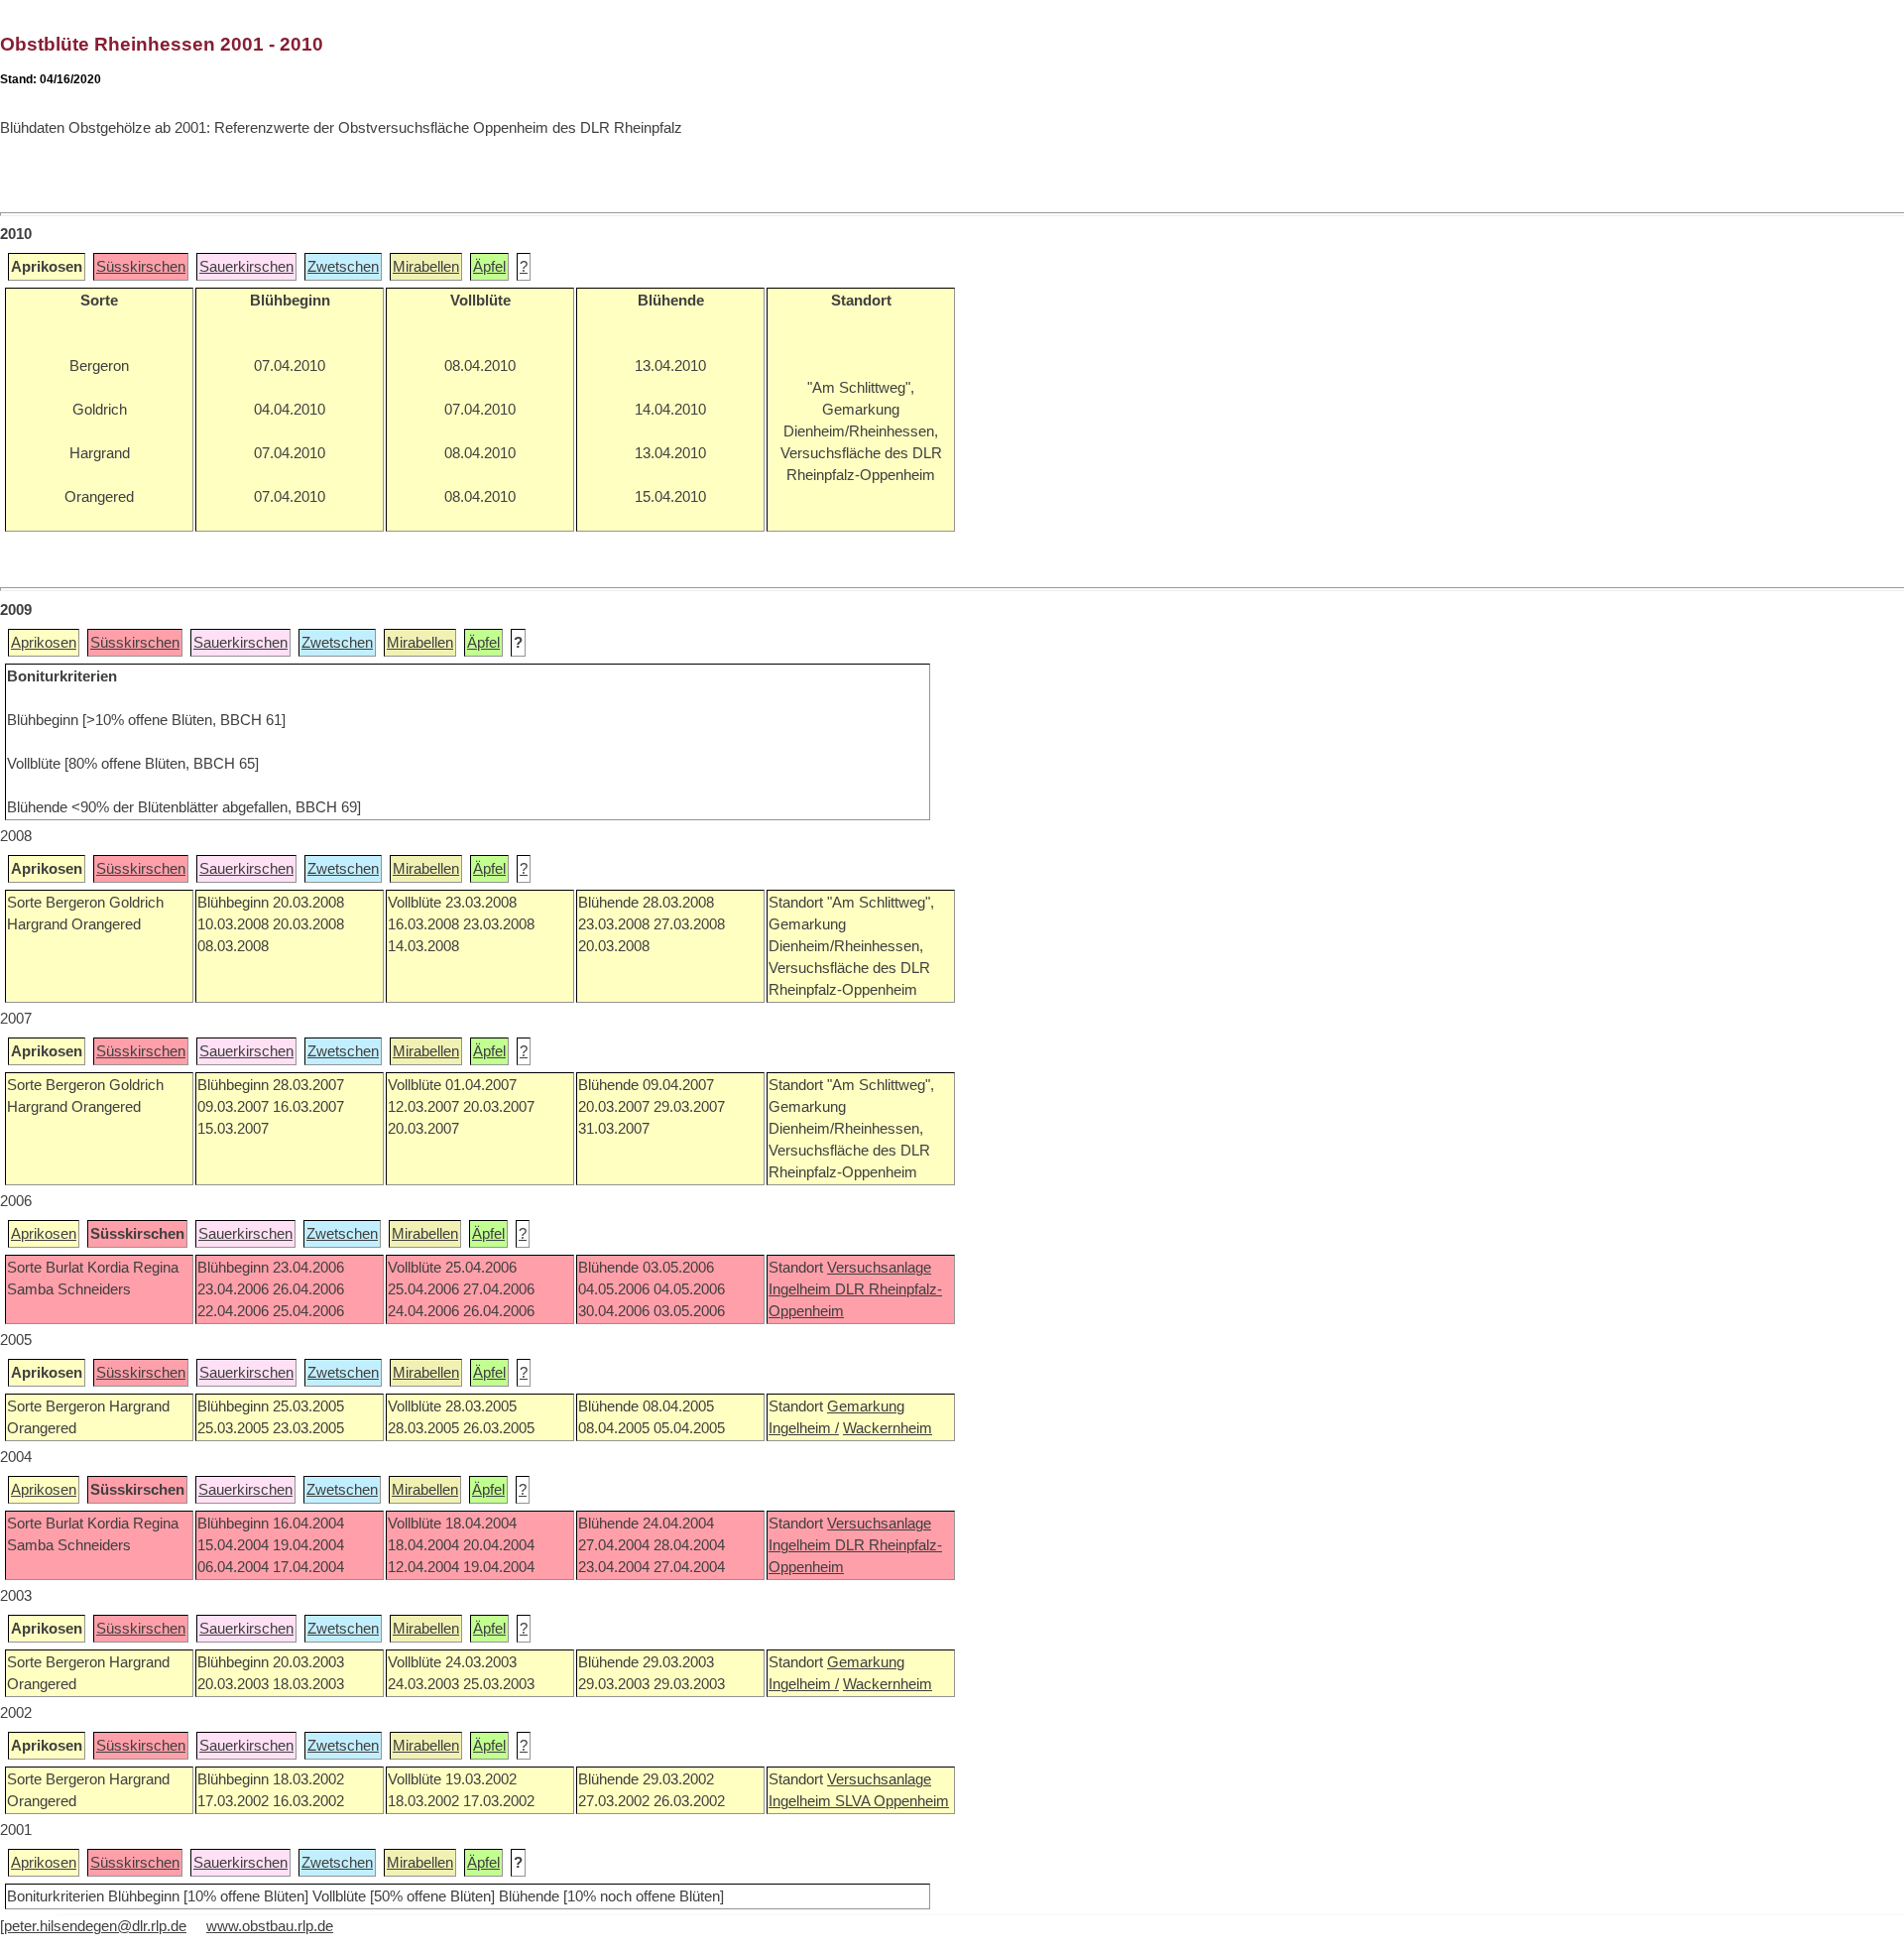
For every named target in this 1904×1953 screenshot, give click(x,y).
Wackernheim (888, 1428)
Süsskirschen (141, 267)
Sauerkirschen (246, 267)
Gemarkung (866, 1406)
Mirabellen (426, 267)
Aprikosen (44, 643)
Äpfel (489, 267)
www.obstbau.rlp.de (270, 1926)
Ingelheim (802, 1289)
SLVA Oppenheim (892, 1801)
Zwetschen (343, 267)
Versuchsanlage (879, 1268)
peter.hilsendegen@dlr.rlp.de (95, 1926)
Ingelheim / (804, 1428)
